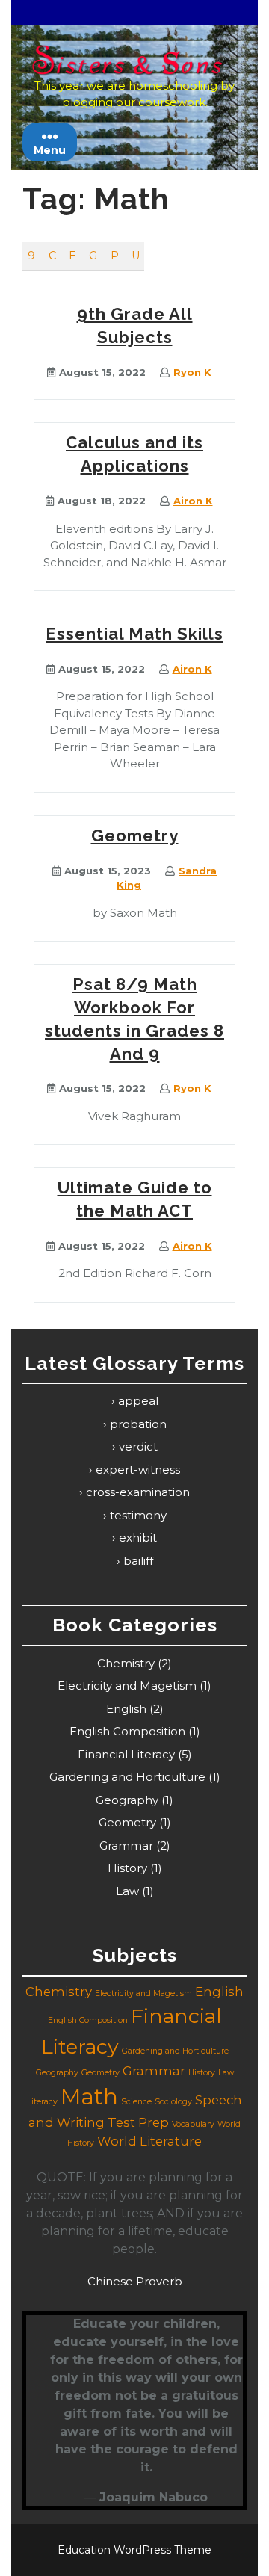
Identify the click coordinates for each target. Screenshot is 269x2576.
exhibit (138, 1538)
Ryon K (192, 372)
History (127, 1868)
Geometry (135, 835)
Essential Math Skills (134, 634)
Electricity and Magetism (127, 1686)
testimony (138, 1515)
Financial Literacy (126, 1754)
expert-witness (138, 1470)
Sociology (173, 2102)
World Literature (149, 2141)
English (126, 1709)
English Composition (127, 1731)
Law (127, 1891)
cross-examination (138, 1492)
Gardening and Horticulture (127, 1777)
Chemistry (126, 1663)
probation (138, 1424)
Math (89, 2097)
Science (136, 2102)
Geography (127, 1800)
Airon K (193, 501)
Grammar (126, 1845)
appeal (138, 1401)
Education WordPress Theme (134, 2550)
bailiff (138, 1561)
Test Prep (138, 2122)
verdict (138, 1446)
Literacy (42, 2102)
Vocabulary (193, 2124)
